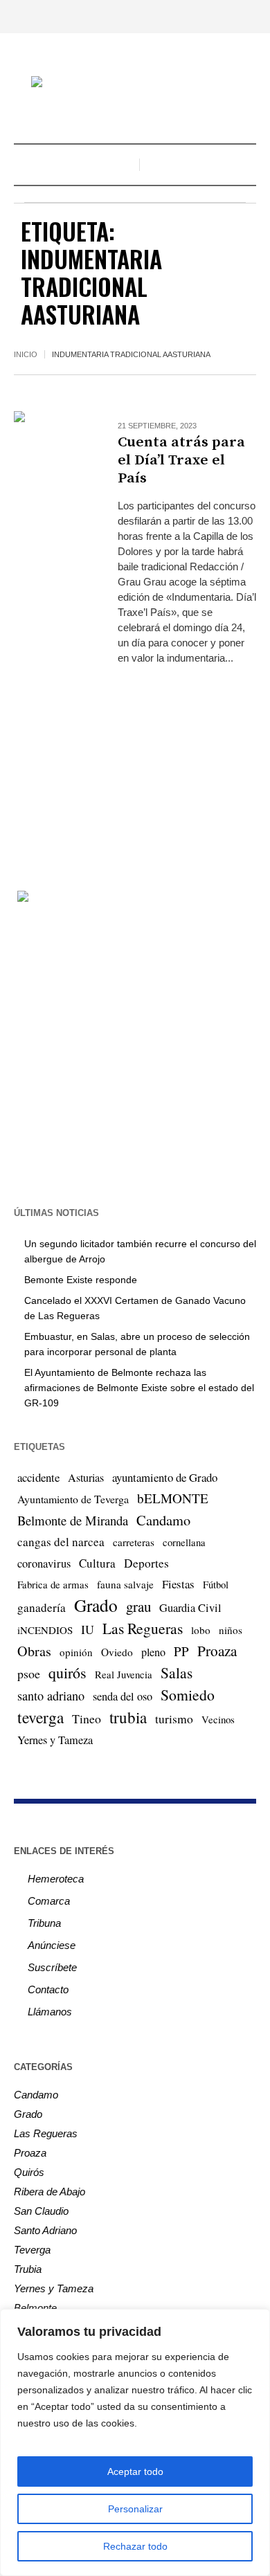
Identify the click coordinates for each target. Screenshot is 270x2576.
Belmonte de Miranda (73, 1520)
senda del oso (123, 1696)
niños (231, 1630)
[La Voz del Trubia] (135, 83)
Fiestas (178, 1584)
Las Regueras (143, 1628)
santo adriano (51, 1696)
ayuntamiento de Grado (165, 1477)
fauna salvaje (125, 1584)
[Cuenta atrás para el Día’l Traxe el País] (52, 449)
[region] (135, 2442)
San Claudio (41, 2211)
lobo (201, 1630)
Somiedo (188, 1695)
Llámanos (50, 2012)
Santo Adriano (45, 2230)
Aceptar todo (135, 2471)
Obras (34, 1651)
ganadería (42, 1607)
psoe (29, 1674)
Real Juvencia (124, 1674)
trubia (128, 1717)
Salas (177, 1672)
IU (88, 1629)
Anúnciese (52, 1945)
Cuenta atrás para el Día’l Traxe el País (181, 460)
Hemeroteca (56, 1879)
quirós (67, 1672)
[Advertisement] (135, 765)
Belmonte (35, 2308)
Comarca (49, 1901)
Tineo (87, 1718)
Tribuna (44, 1923)
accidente (38, 1477)
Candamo (163, 1520)
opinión (76, 1652)
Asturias (86, 1478)
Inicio (26, 354)
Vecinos (218, 1719)
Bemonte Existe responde (81, 1280)
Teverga (32, 2250)
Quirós (29, 2172)
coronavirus (44, 1563)
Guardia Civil (190, 1608)
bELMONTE (173, 1498)
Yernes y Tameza (55, 1740)
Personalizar (135, 2509)
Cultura (97, 1563)
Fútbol (216, 1584)
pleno (153, 1652)
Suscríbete (52, 1967)
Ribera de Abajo (49, 2192)
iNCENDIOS (45, 1630)
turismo (174, 1718)
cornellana (184, 1542)
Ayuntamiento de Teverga (73, 1499)
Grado (96, 1605)
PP (181, 1651)
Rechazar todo (135, 2546)
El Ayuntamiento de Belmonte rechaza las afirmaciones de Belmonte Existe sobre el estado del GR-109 (139, 1388)
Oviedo (117, 1652)
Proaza (217, 1651)
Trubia (28, 2269)
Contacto (48, 1989)
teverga (40, 1717)
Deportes (146, 1563)
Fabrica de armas (53, 1584)
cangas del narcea (61, 1542)
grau (138, 1606)
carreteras (134, 1542)
